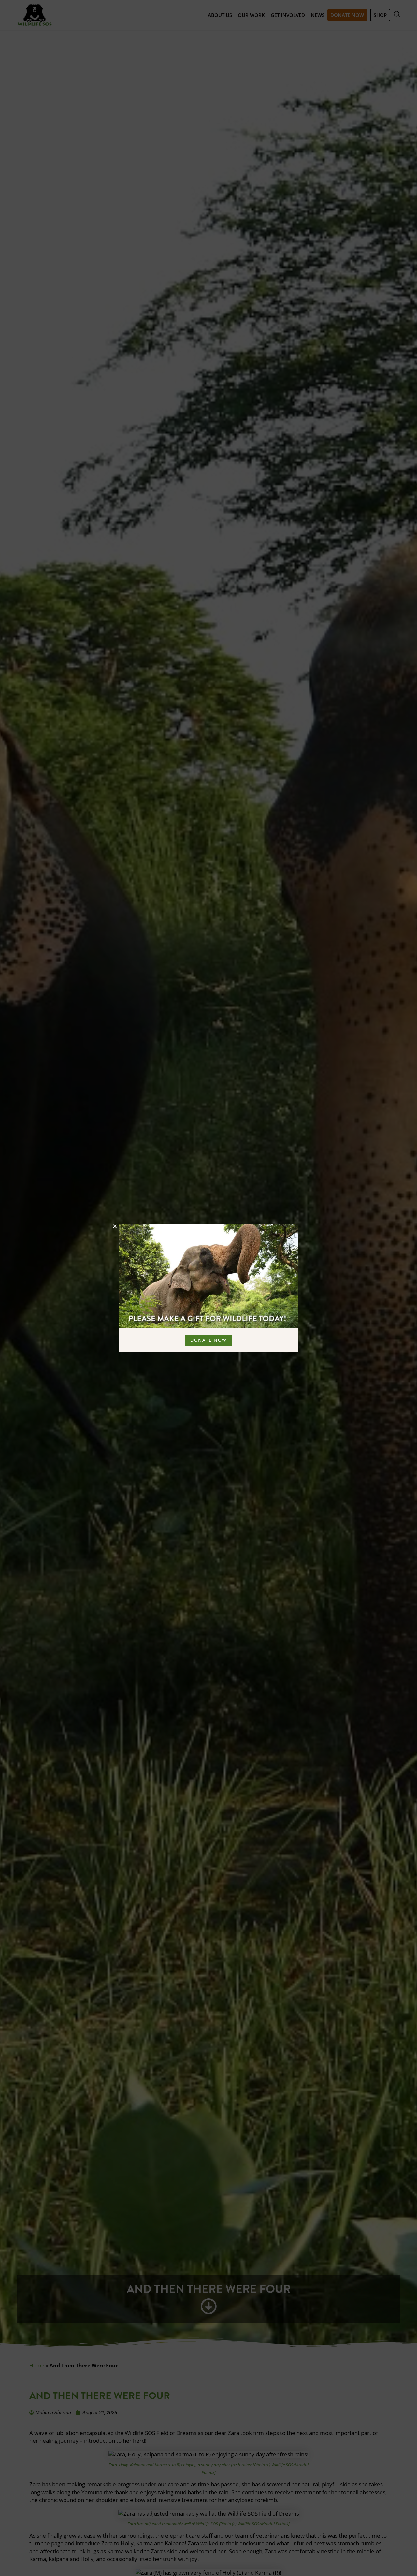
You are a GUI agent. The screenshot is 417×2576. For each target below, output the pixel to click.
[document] (208, 1288)
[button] (115, 1226)
